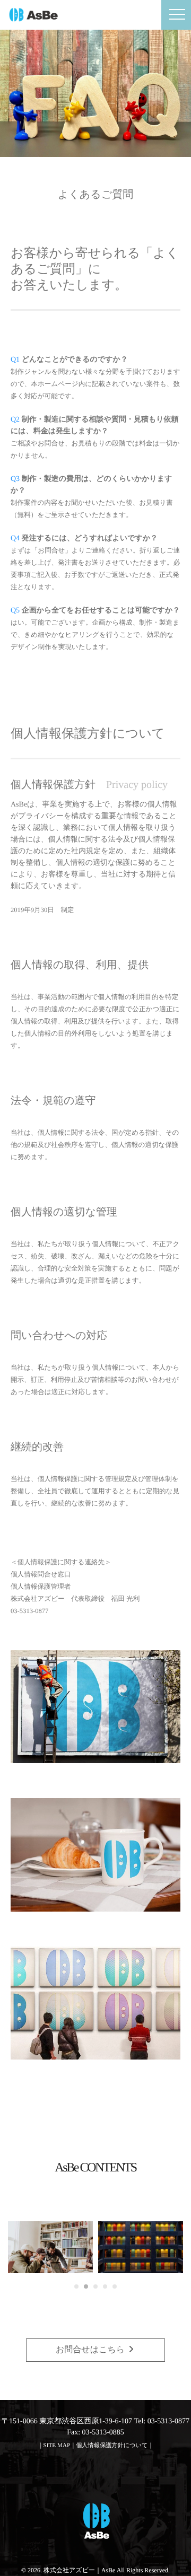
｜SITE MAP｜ (57, 2446)
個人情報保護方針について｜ (115, 2446)
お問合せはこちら (91, 2350)
